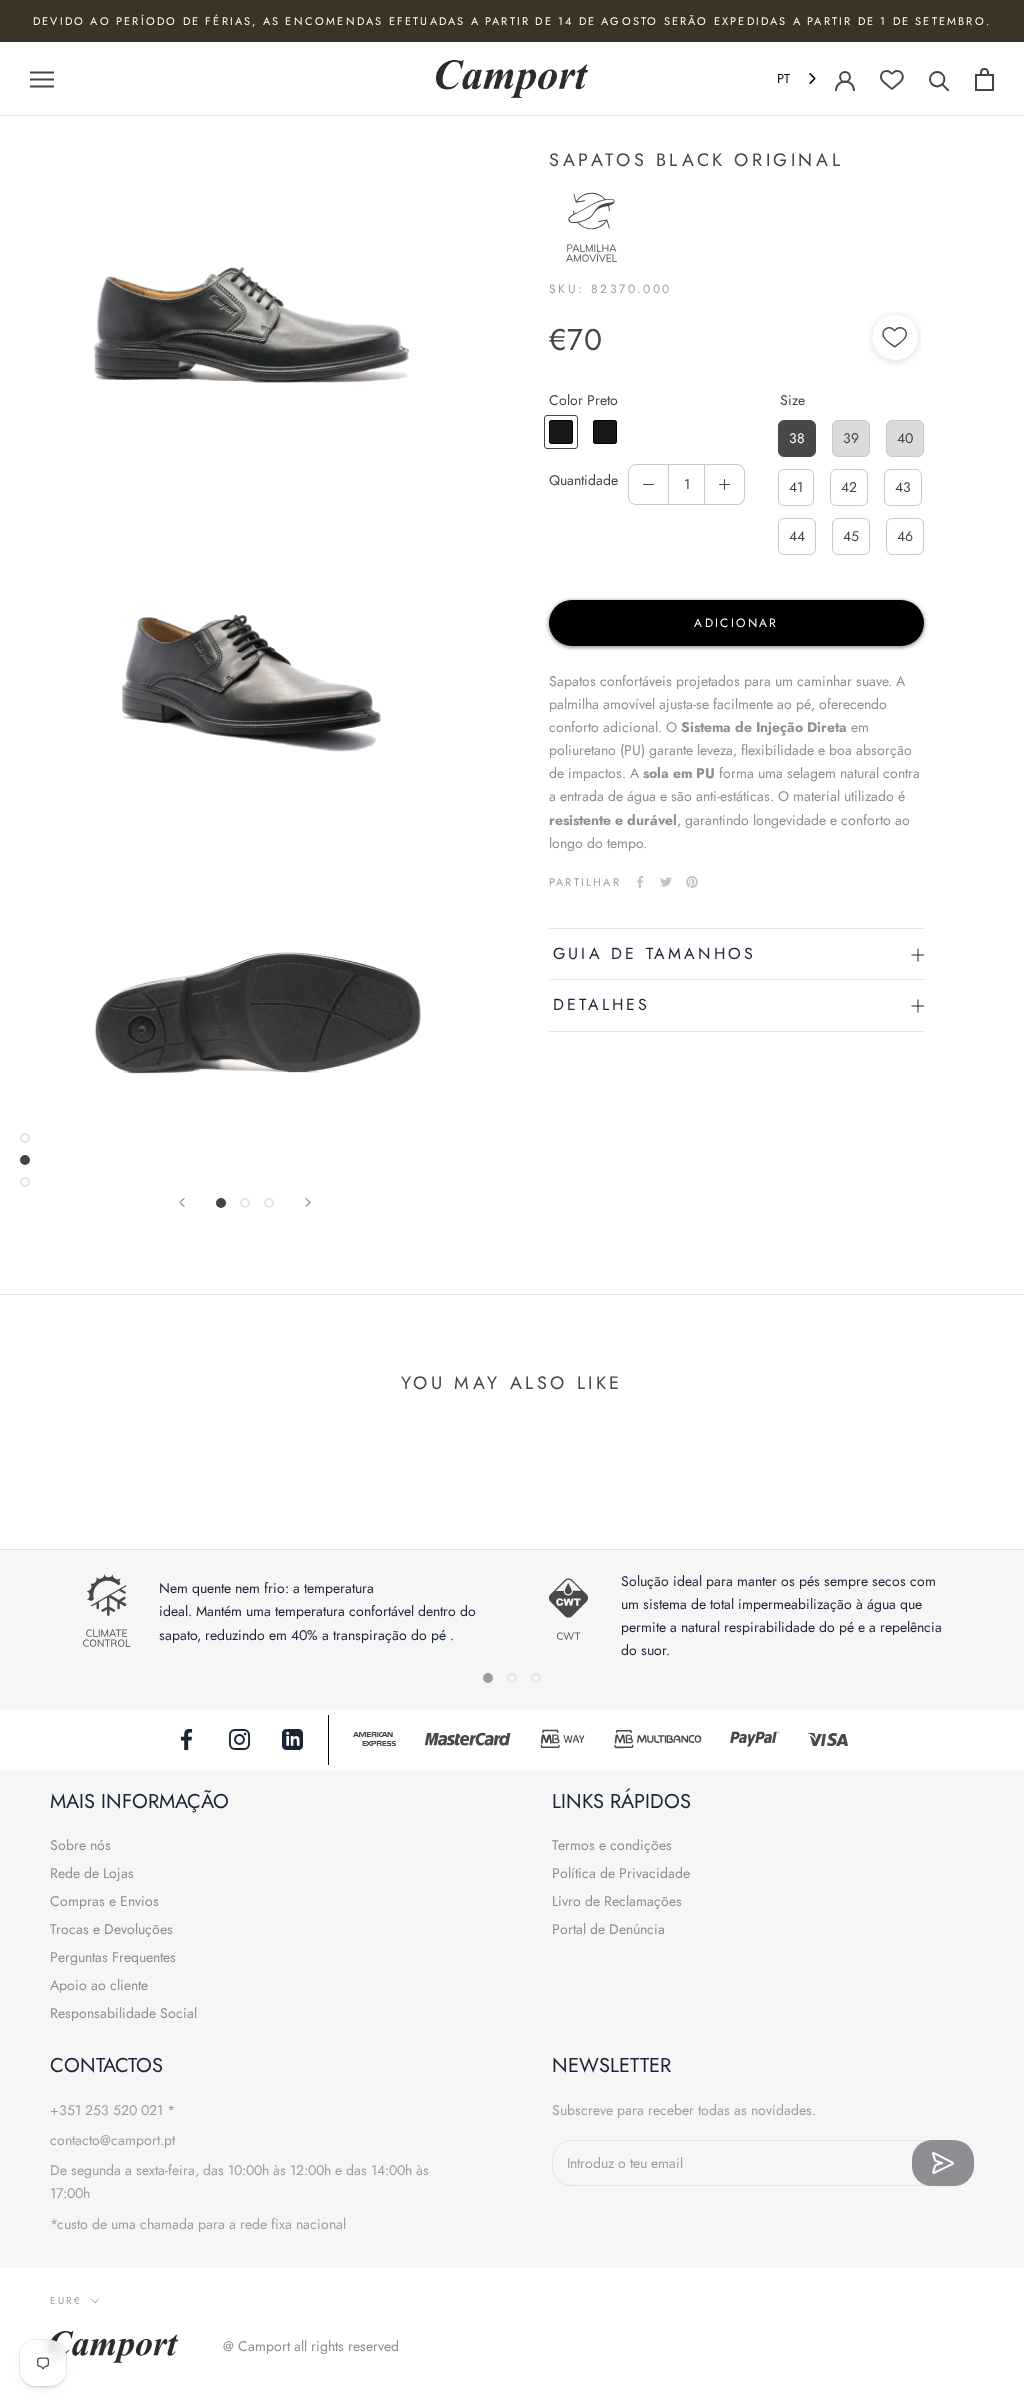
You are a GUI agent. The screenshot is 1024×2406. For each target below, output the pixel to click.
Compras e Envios (104, 1901)
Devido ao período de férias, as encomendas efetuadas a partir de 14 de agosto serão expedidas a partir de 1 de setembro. (512, 21)
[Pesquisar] (939, 79)
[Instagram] (239, 1737)
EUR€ (66, 2300)
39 (851, 438)
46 (905, 536)
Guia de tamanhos (654, 953)
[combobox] (798, 79)
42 (849, 487)
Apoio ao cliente (99, 1985)
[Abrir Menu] (42, 78)
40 (905, 438)
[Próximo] (308, 1202)
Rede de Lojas (92, 1873)
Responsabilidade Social (123, 2013)
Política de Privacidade (621, 1873)
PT (783, 78)
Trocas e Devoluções (111, 1929)
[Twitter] (666, 882)
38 (797, 438)
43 (903, 487)
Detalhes (602, 1004)
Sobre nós (80, 1845)
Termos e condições (612, 1845)
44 (797, 536)
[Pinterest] (692, 882)
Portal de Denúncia (608, 1929)
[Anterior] (182, 1202)
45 (851, 536)
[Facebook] (640, 882)
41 (796, 487)
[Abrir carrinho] (984, 79)
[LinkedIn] (292, 1737)
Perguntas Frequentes (113, 1957)
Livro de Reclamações (617, 1901)
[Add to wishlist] (896, 340)
